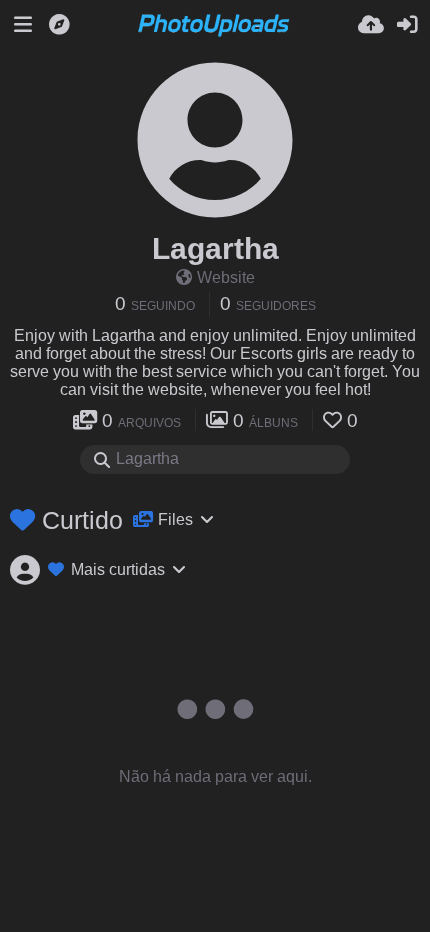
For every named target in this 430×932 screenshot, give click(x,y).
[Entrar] (407, 25)
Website (226, 277)
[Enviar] (371, 25)
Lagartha (215, 248)
